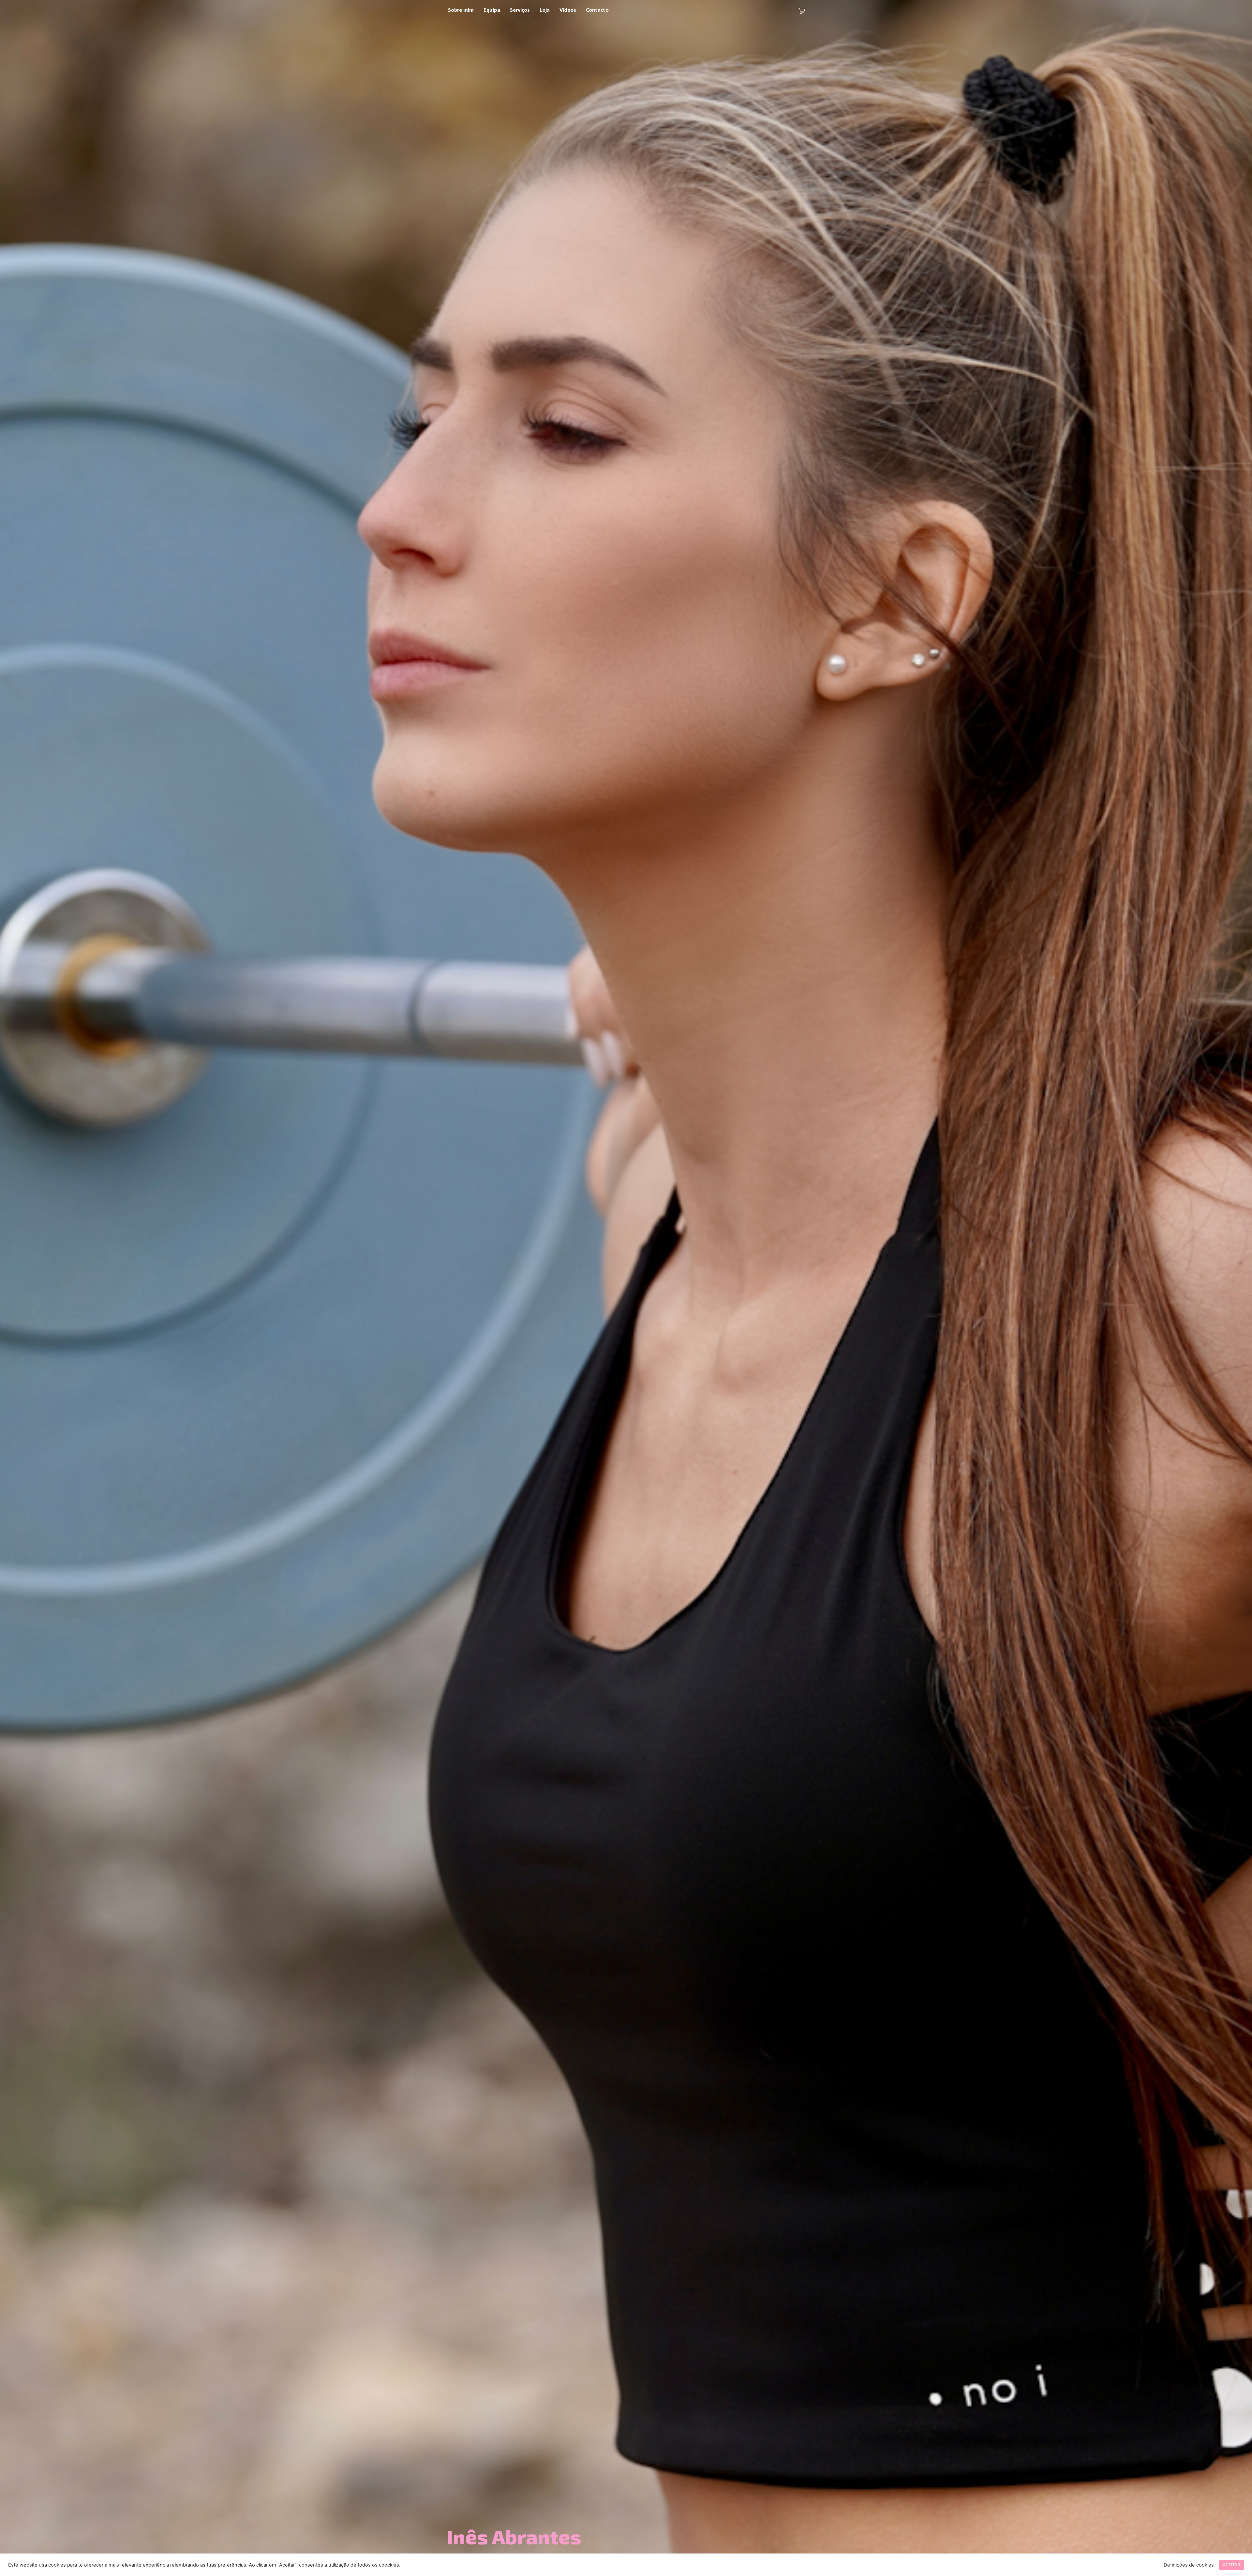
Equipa (492, 10)
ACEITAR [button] (1231, 2565)
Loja (545, 10)
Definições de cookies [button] (1189, 2565)
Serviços (520, 10)
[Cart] (802, 11)
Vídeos (568, 10)
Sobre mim (461, 10)
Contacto (597, 10)
